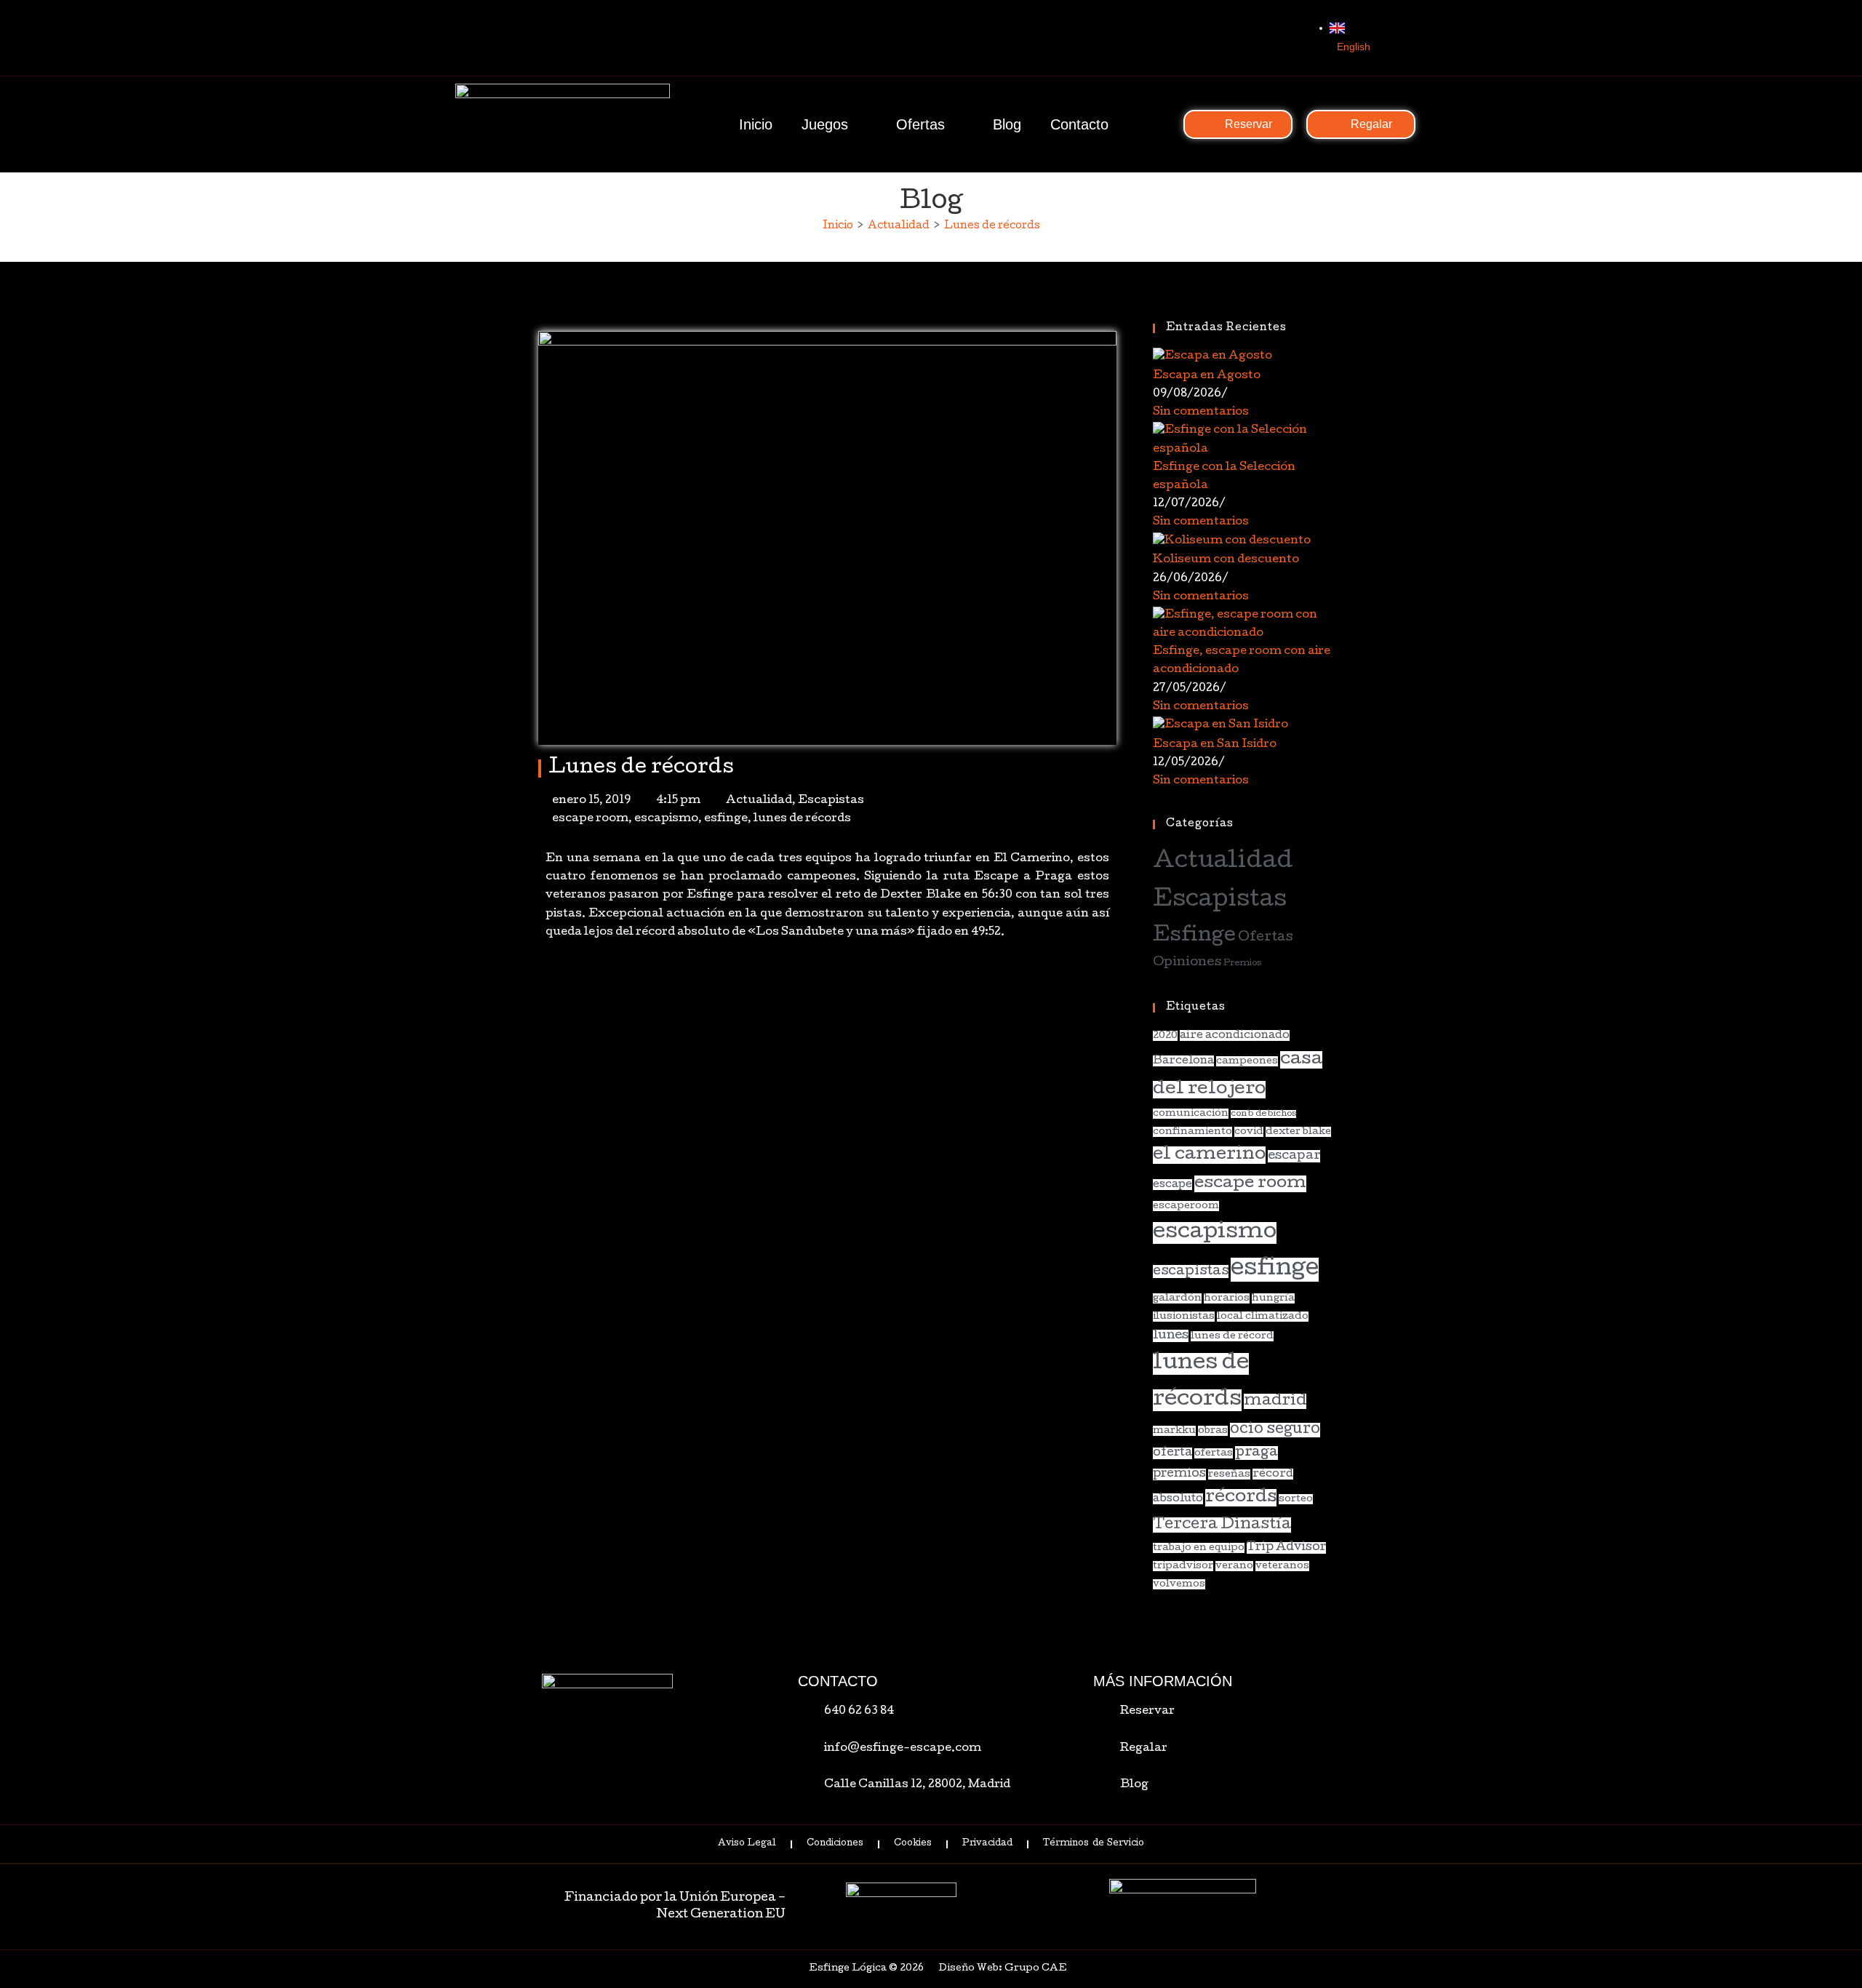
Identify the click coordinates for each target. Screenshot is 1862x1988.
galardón (1177, 1298)
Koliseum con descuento (1226, 560)
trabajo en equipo (1199, 1548)
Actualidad (759, 801)
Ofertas (920, 124)
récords (1241, 1498)
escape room (590, 819)
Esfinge (1194, 937)
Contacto (1079, 124)
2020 (1165, 1036)
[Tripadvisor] (1295, 38)
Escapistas (831, 801)
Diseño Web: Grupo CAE (1003, 1969)
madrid (1275, 1401)
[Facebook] (1235, 38)
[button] (542, 987)
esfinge (726, 819)
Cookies (913, 1844)
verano (1234, 1566)
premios (1179, 1474)
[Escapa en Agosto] (1212, 358)
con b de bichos (1263, 1114)
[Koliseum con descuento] (1232, 542)
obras (1213, 1431)
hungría (1273, 1298)
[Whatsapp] (1205, 38)
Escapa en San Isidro (1215, 745)
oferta (1172, 1453)
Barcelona (1183, 1061)
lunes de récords (802, 819)
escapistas (1191, 1272)
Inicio (756, 124)
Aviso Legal (747, 1844)
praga (1256, 1453)
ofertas (1214, 1453)
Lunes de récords (992, 226)
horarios (1227, 1298)
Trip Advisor (1286, 1548)
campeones (1247, 1061)
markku (1174, 1431)
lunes (1171, 1336)
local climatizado (1263, 1317)
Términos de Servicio (1093, 1844)
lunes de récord (1232, 1336)
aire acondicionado (1235, 1035)
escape (1172, 1185)
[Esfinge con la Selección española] (1242, 442)
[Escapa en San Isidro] (1220, 727)
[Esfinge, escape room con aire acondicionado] (1242, 626)
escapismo (666, 819)
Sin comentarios (1201, 412)
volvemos (1179, 1584)
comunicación (1191, 1114)
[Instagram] (1265, 38)
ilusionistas (1184, 1317)
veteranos (1282, 1566)
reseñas (1229, 1474)
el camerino (1209, 1155)
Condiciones (835, 1844)
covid (1249, 1132)
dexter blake (1298, 1132)
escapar (1294, 1156)
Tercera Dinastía (1222, 1525)
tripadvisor (1183, 1566)
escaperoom (1186, 1206)
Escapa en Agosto (1207, 376)
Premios (1242, 963)
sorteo (1296, 1499)
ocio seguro (1275, 1430)
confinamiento (1192, 1132)
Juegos (825, 124)
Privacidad (987, 1844)
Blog (1007, 124)
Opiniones (1187, 963)
